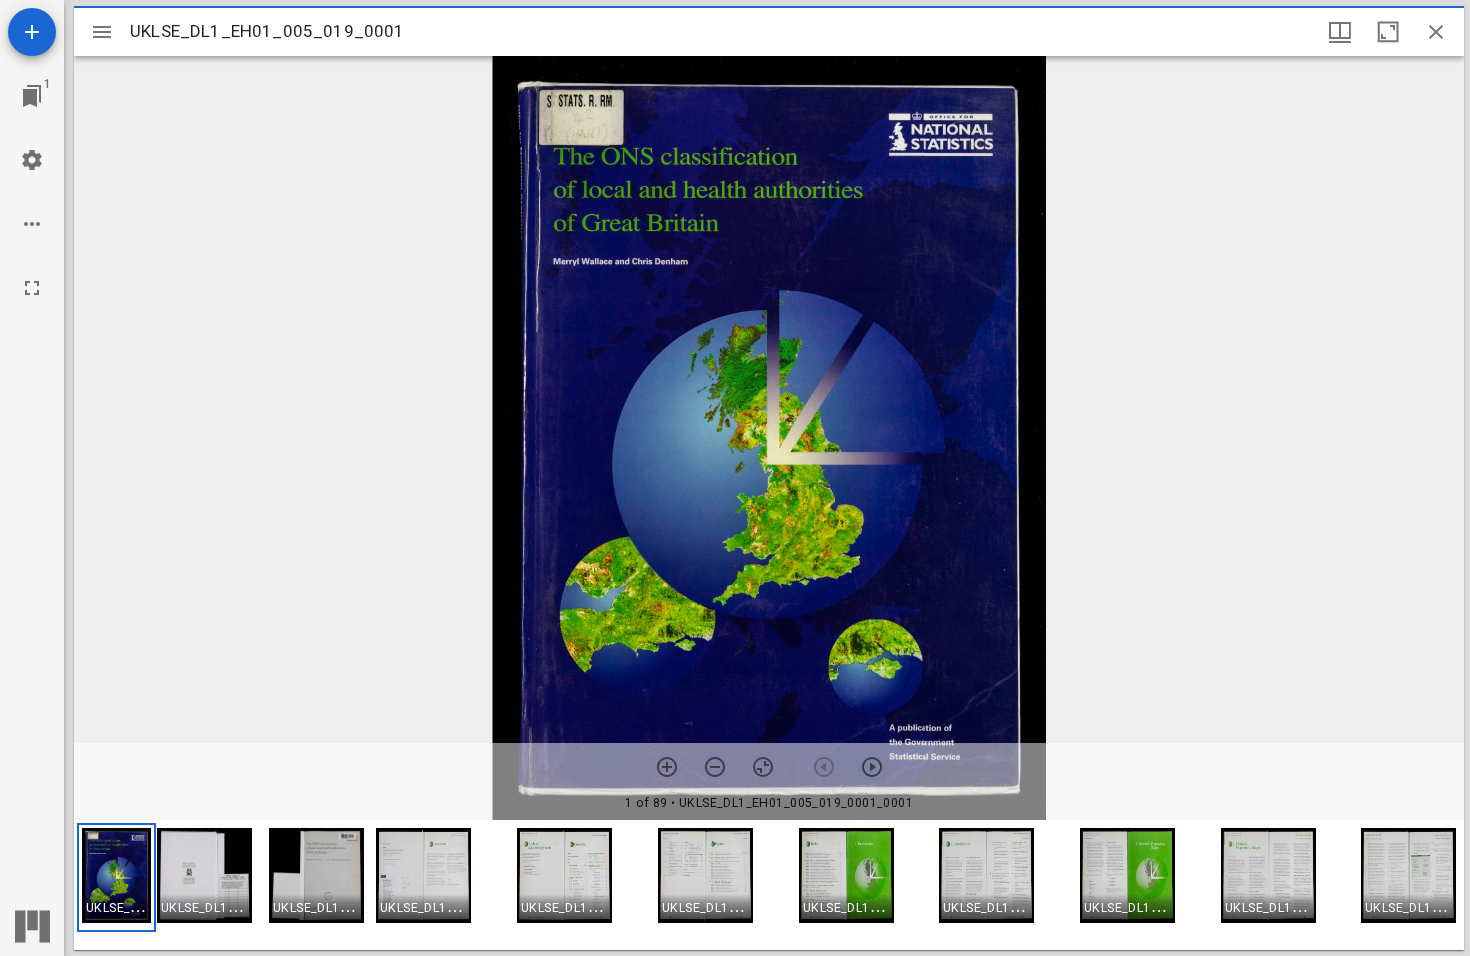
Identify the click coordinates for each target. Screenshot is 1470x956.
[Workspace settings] (32, 160)
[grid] (769, 885)
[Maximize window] (1388, 32)
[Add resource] (32, 32)
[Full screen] (32, 288)
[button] (116, 877)
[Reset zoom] (763, 767)
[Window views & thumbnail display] (1340, 32)
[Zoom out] (715, 767)
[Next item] (872, 767)
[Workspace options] (32, 224)
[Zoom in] (667, 767)
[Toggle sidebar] (102, 32)
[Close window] (1436, 32)
